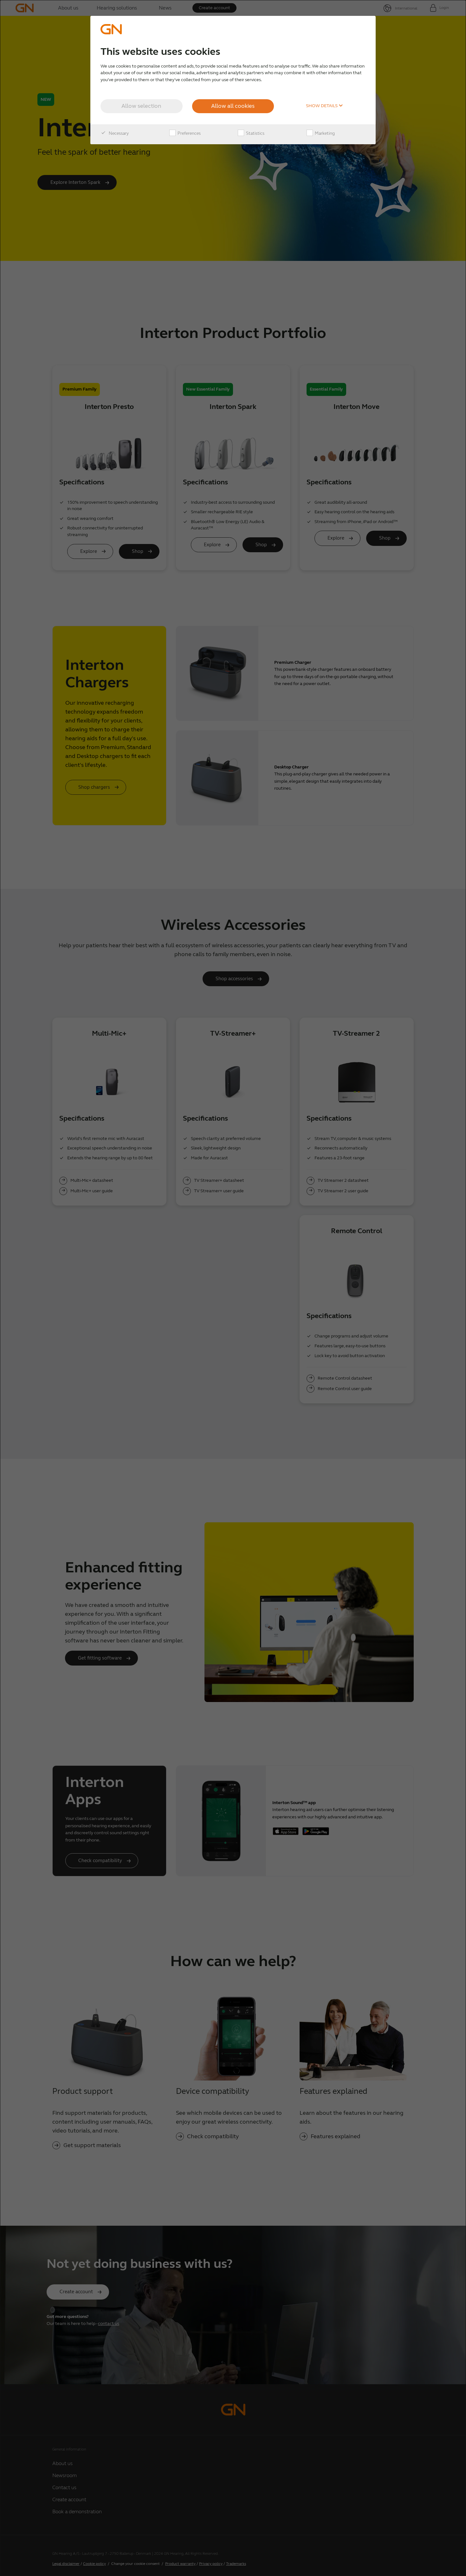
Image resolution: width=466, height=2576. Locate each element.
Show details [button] (322, 106)
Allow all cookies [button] (233, 106)
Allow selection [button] (141, 106)
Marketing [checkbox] (324, 133)
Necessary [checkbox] (118, 133)
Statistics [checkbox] (255, 133)
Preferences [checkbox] (189, 133)
